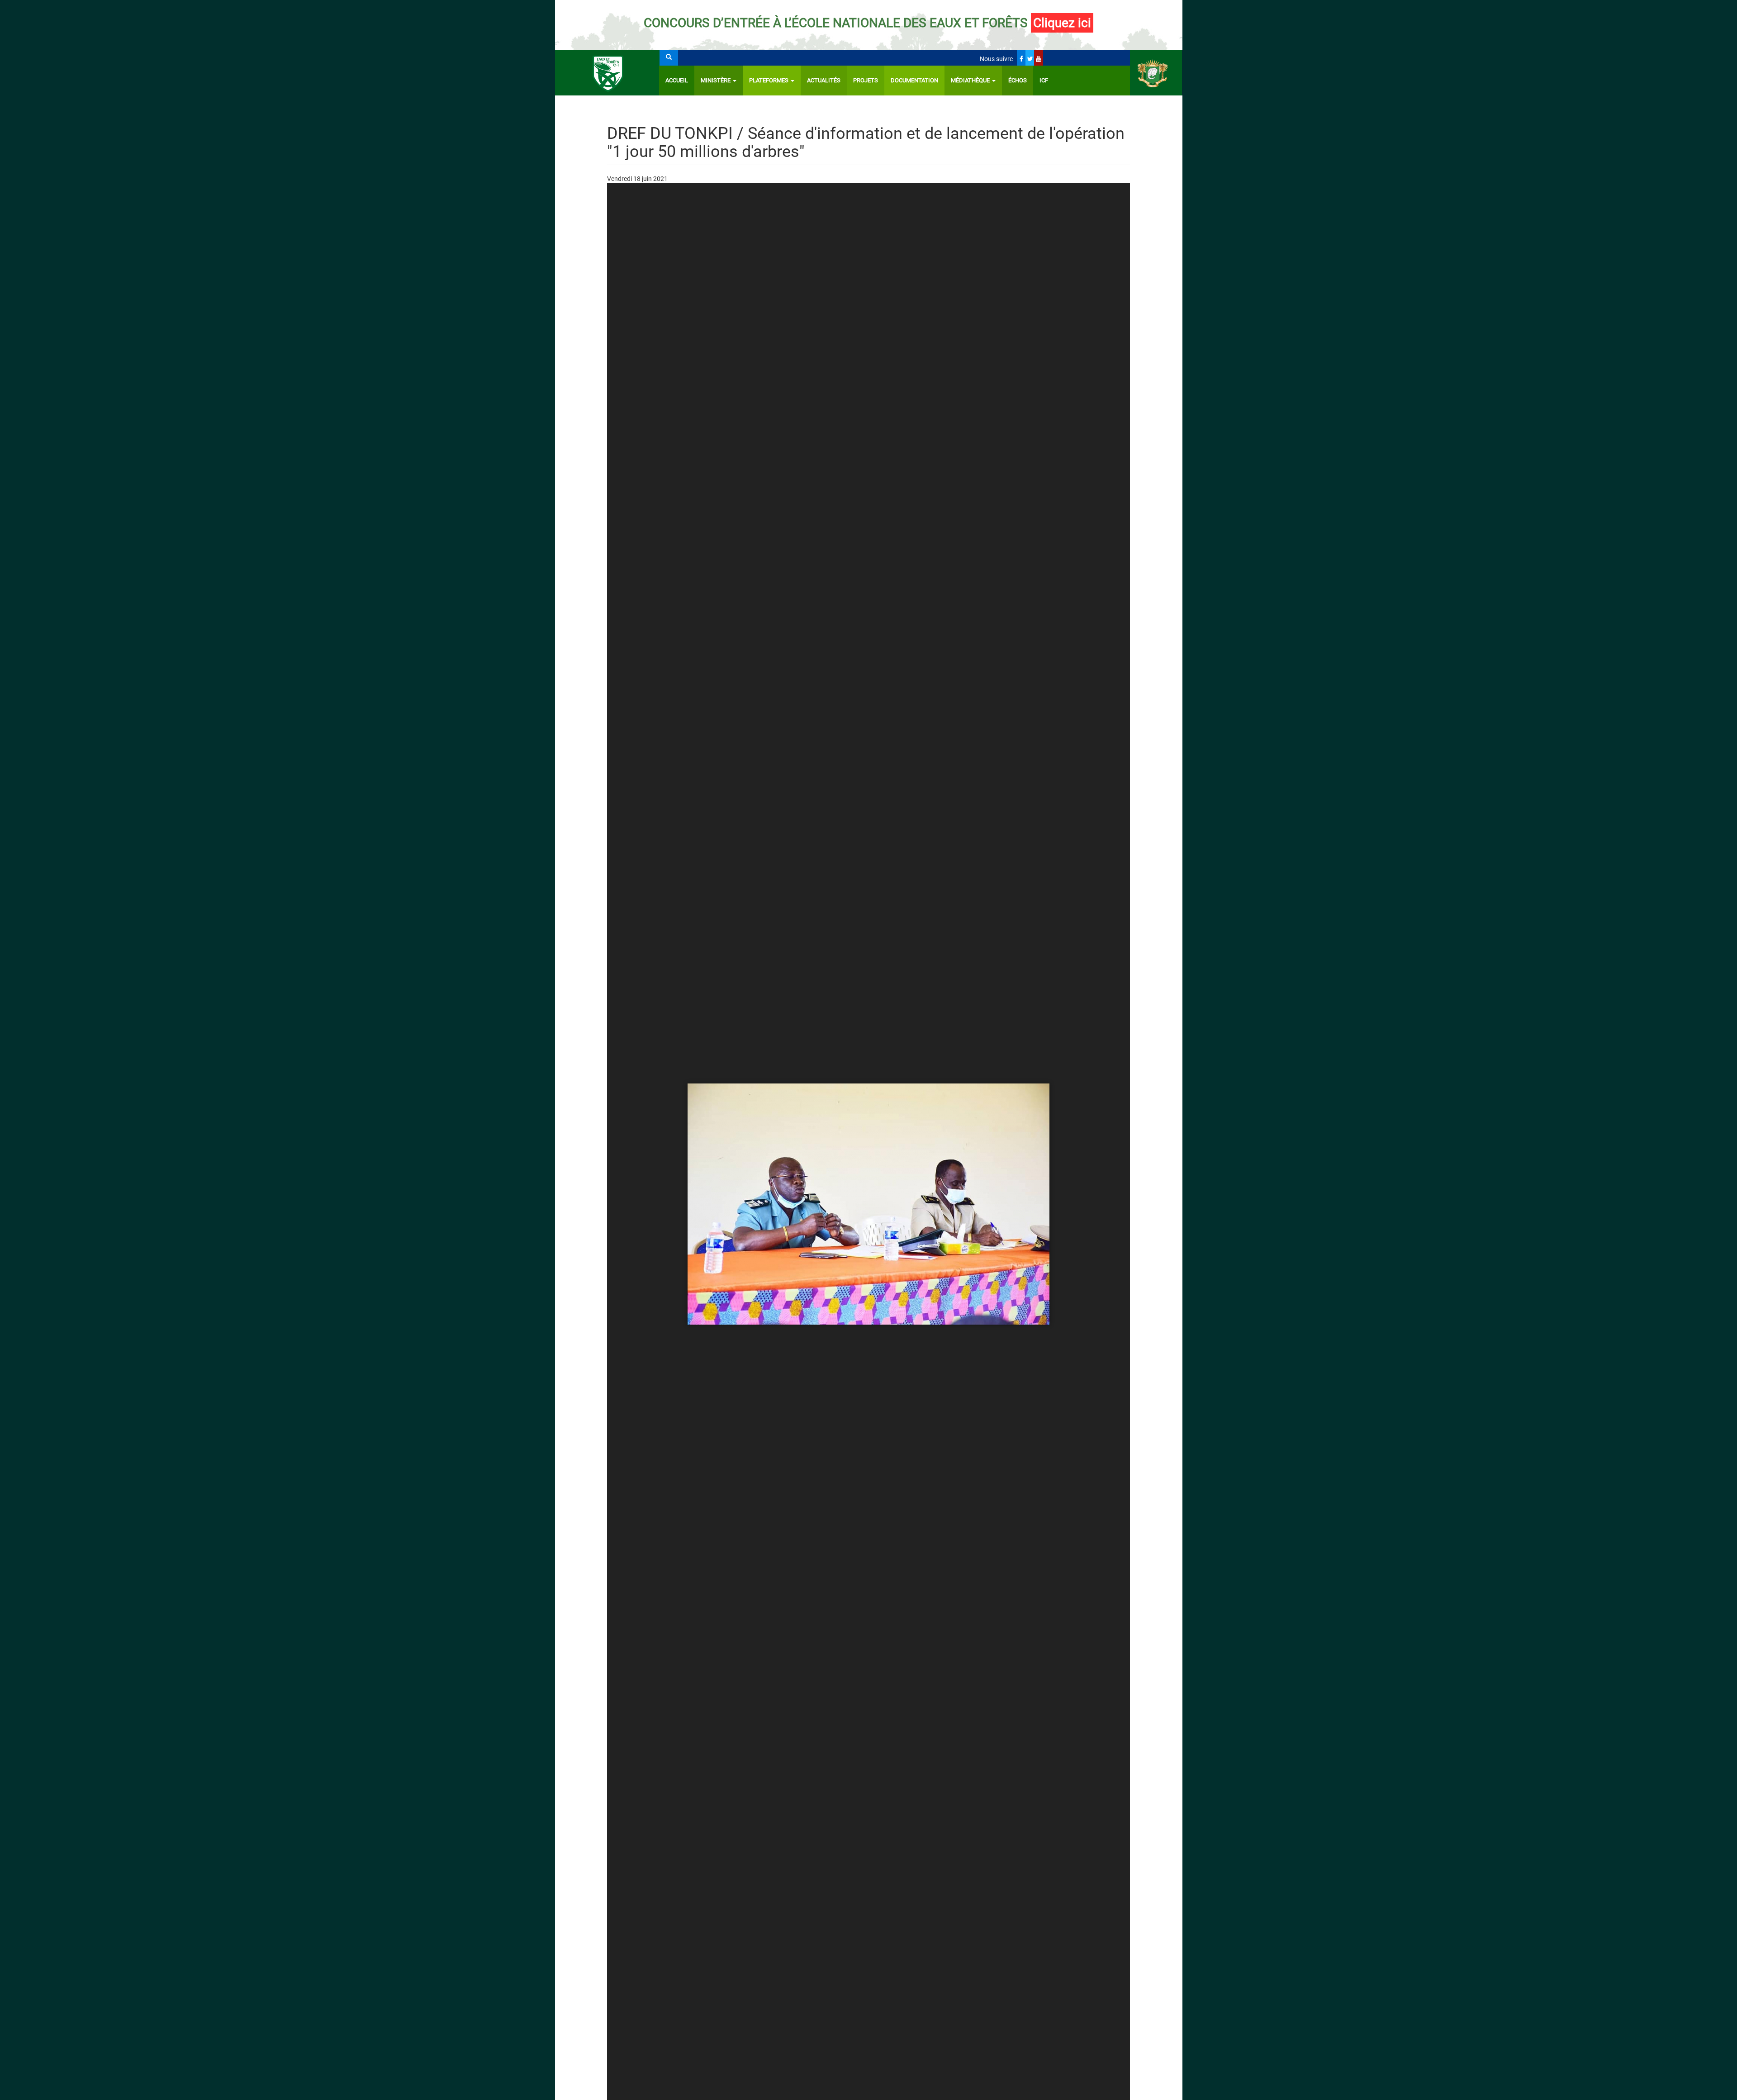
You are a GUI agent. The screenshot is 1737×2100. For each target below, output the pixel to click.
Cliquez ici (1062, 23)
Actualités (824, 80)
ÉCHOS (1018, 80)
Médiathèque (971, 80)
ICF (1044, 80)
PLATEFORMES (769, 80)
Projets (866, 80)
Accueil (677, 80)
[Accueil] (607, 73)
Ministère (716, 80)
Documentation (914, 80)
